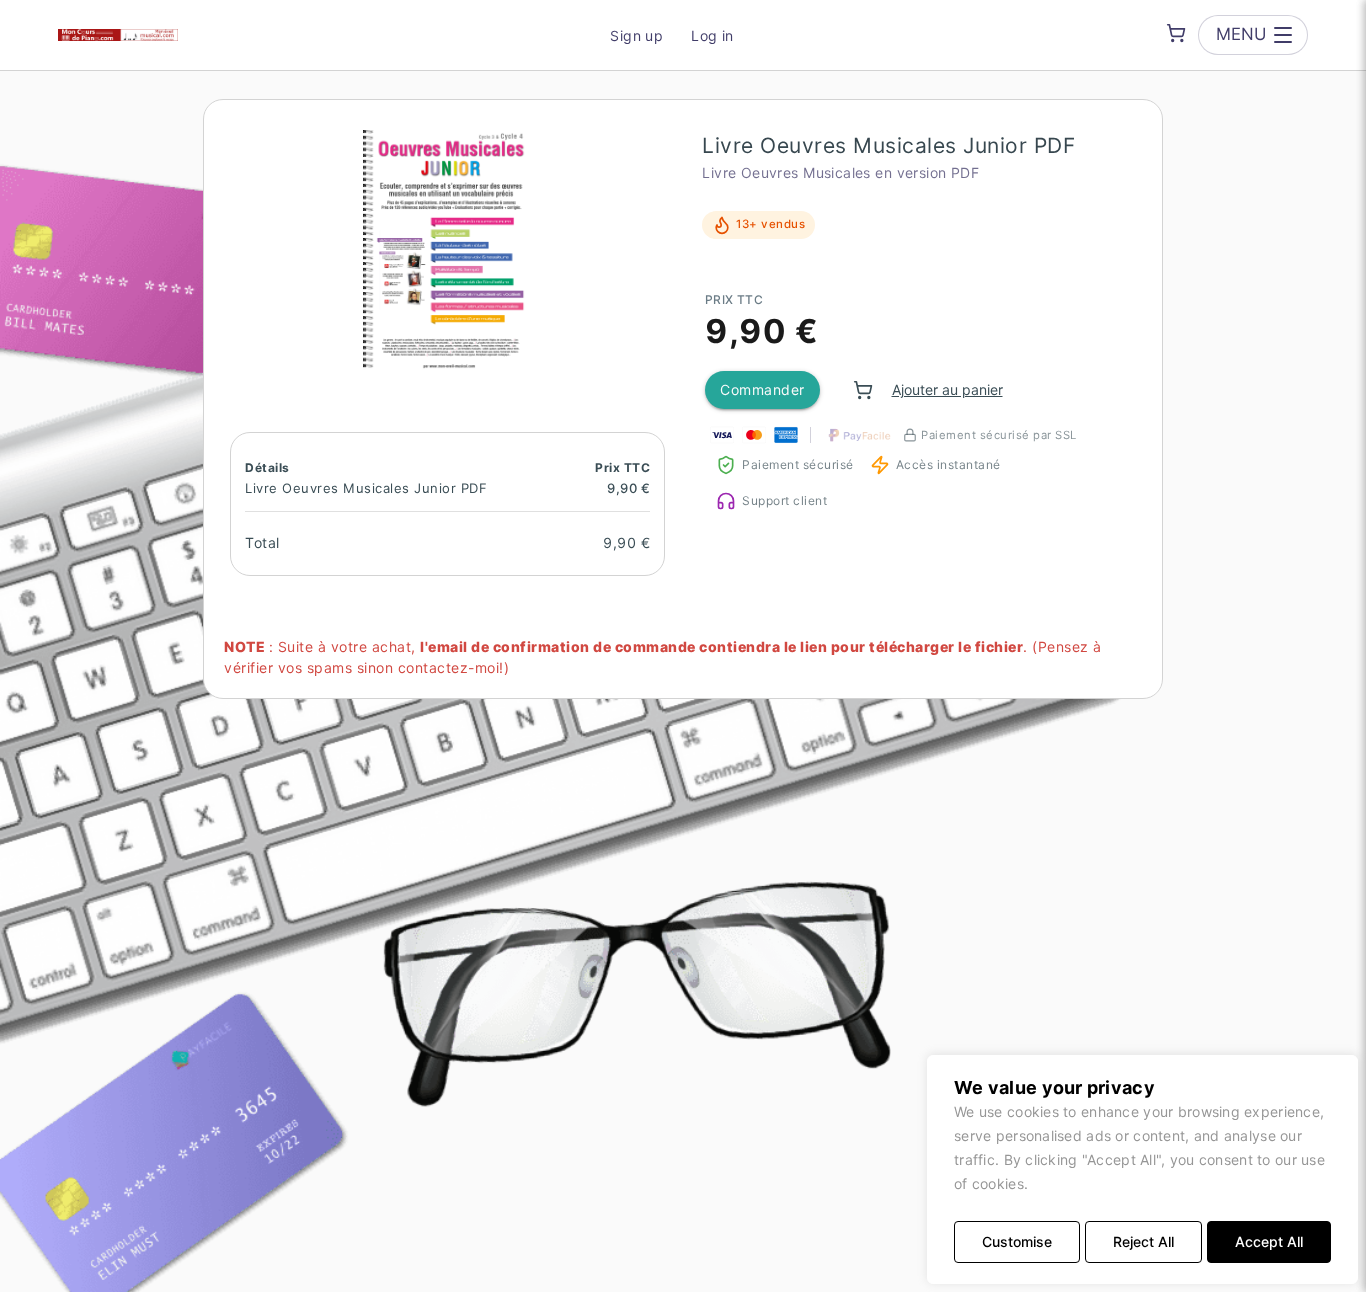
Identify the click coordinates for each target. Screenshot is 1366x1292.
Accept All (1269, 1241)
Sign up (636, 35)
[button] (447, 250)
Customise (1017, 1241)
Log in (712, 35)
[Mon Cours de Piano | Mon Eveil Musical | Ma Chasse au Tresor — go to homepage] (118, 35)
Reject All (1143, 1241)
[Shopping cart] (1176, 33)
